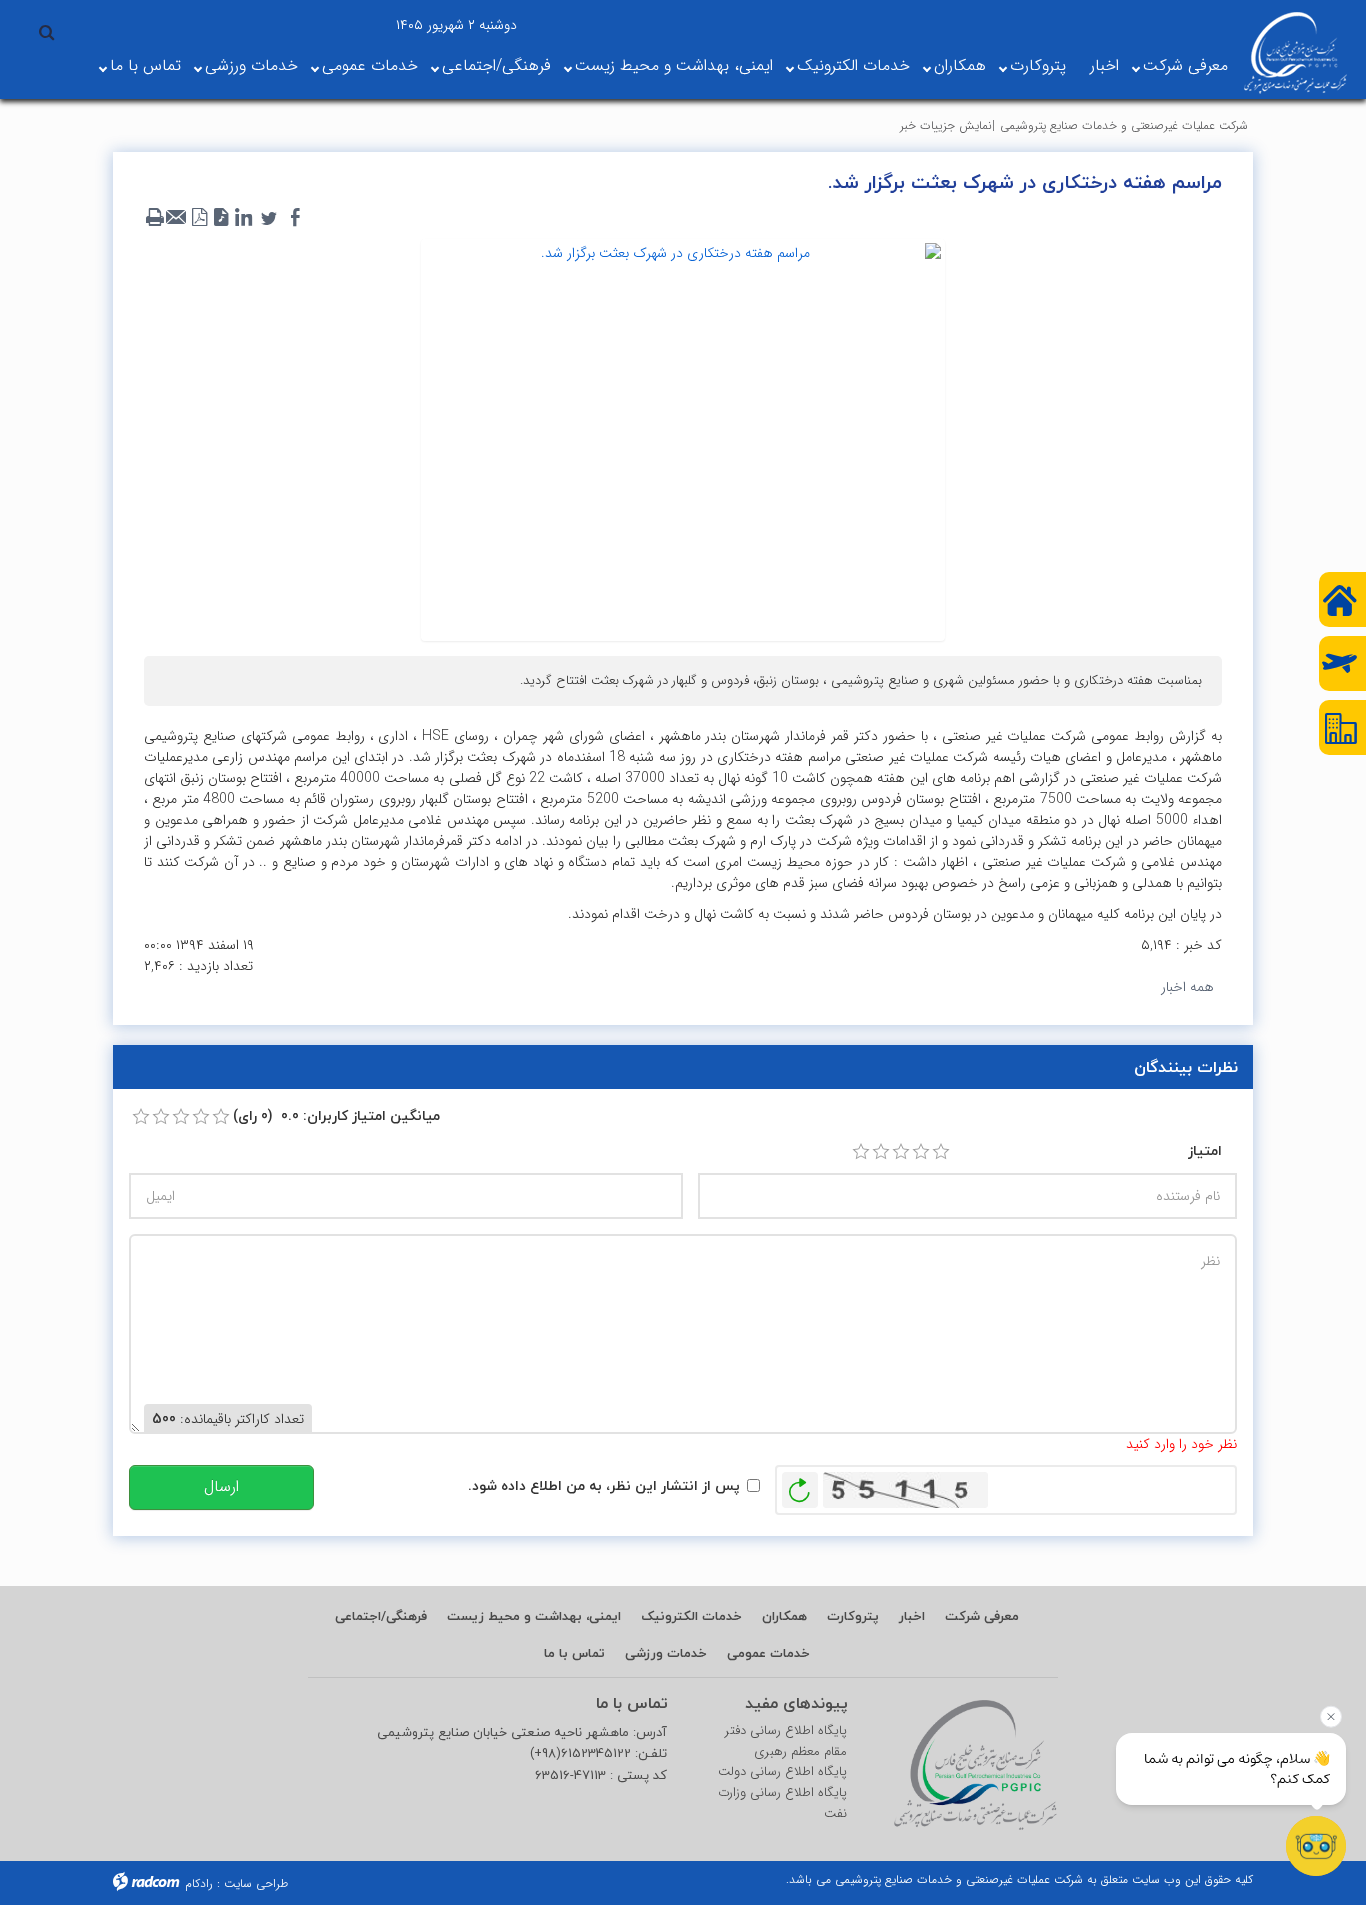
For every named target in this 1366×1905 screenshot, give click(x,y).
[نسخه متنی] (155, 218)
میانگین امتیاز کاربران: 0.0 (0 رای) (336, 1115)
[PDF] (199, 218)
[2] (881, 1152)
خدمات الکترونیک (853, 65)
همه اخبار (1187, 987)
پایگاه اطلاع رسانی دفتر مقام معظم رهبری (786, 1741)
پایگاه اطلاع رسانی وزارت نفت (782, 1803)
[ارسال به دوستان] (177, 218)
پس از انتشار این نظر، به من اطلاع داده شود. (604, 1485)
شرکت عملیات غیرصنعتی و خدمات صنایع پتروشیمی (1124, 125)
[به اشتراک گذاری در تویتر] (269, 218)
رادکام (199, 1883)
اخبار (1104, 65)
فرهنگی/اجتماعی (496, 65)
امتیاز (1205, 1150)
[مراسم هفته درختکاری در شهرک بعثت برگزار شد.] (683, 439)
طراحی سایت (256, 1883)
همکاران (960, 65)
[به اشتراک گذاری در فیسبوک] (295, 218)
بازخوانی (800, 1485)
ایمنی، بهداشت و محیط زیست (674, 65)
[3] (901, 1152)
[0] (141, 1117)
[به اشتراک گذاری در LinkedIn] (243, 218)
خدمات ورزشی (251, 65)
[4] (921, 1152)
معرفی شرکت (1185, 65)
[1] (861, 1152)
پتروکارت (1038, 65)
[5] (941, 1152)
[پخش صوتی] (221, 218)
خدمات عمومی (370, 65)
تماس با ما (145, 65)
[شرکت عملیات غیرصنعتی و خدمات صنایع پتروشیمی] (1295, 53)
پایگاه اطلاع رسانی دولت (782, 1772)
